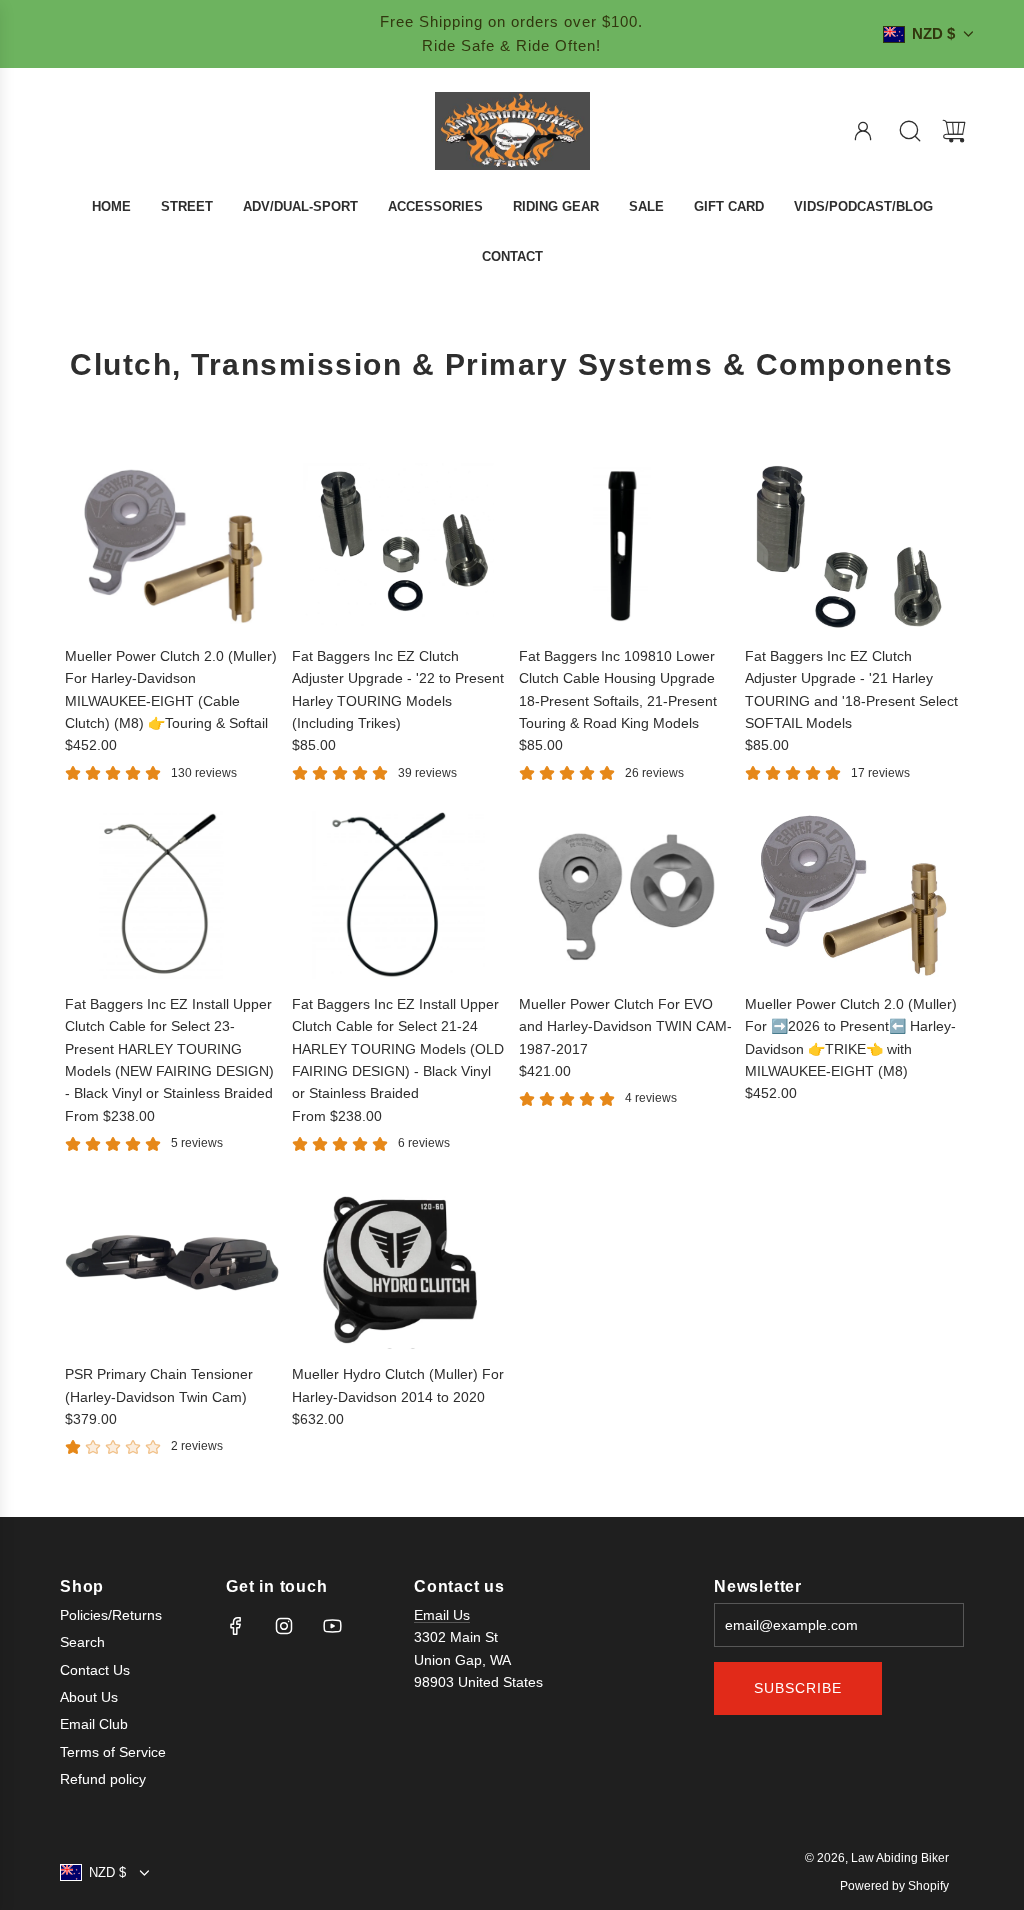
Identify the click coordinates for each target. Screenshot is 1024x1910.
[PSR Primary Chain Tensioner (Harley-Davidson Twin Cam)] (172, 1265)
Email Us (442, 1615)
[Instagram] (284, 1626)
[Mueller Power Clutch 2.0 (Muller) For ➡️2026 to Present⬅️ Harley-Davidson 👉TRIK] (852, 895)
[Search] (910, 131)
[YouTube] (332, 1626)
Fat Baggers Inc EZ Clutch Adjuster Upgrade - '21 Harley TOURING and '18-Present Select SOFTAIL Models (851, 689)
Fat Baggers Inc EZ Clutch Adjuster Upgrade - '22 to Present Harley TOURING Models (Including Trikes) (398, 689)
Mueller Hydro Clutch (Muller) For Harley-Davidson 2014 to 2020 (398, 1385)
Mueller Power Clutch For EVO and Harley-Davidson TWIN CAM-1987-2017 (625, 1026)
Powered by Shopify (894, 1886)
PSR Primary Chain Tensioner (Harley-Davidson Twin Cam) (159, 1385)
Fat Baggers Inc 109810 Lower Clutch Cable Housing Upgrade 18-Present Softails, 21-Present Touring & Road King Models (618, 689)
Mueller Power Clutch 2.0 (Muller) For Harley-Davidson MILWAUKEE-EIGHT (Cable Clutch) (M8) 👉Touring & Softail (171, 689)
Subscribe (798, 1688)
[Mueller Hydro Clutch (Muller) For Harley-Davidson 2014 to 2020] (399, 1265)
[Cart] (954, 131)
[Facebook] (236, 1626)
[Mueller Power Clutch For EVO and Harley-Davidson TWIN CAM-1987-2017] (626, 895)
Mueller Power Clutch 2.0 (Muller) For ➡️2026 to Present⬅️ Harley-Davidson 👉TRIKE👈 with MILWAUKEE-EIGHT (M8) (851, 1037)
